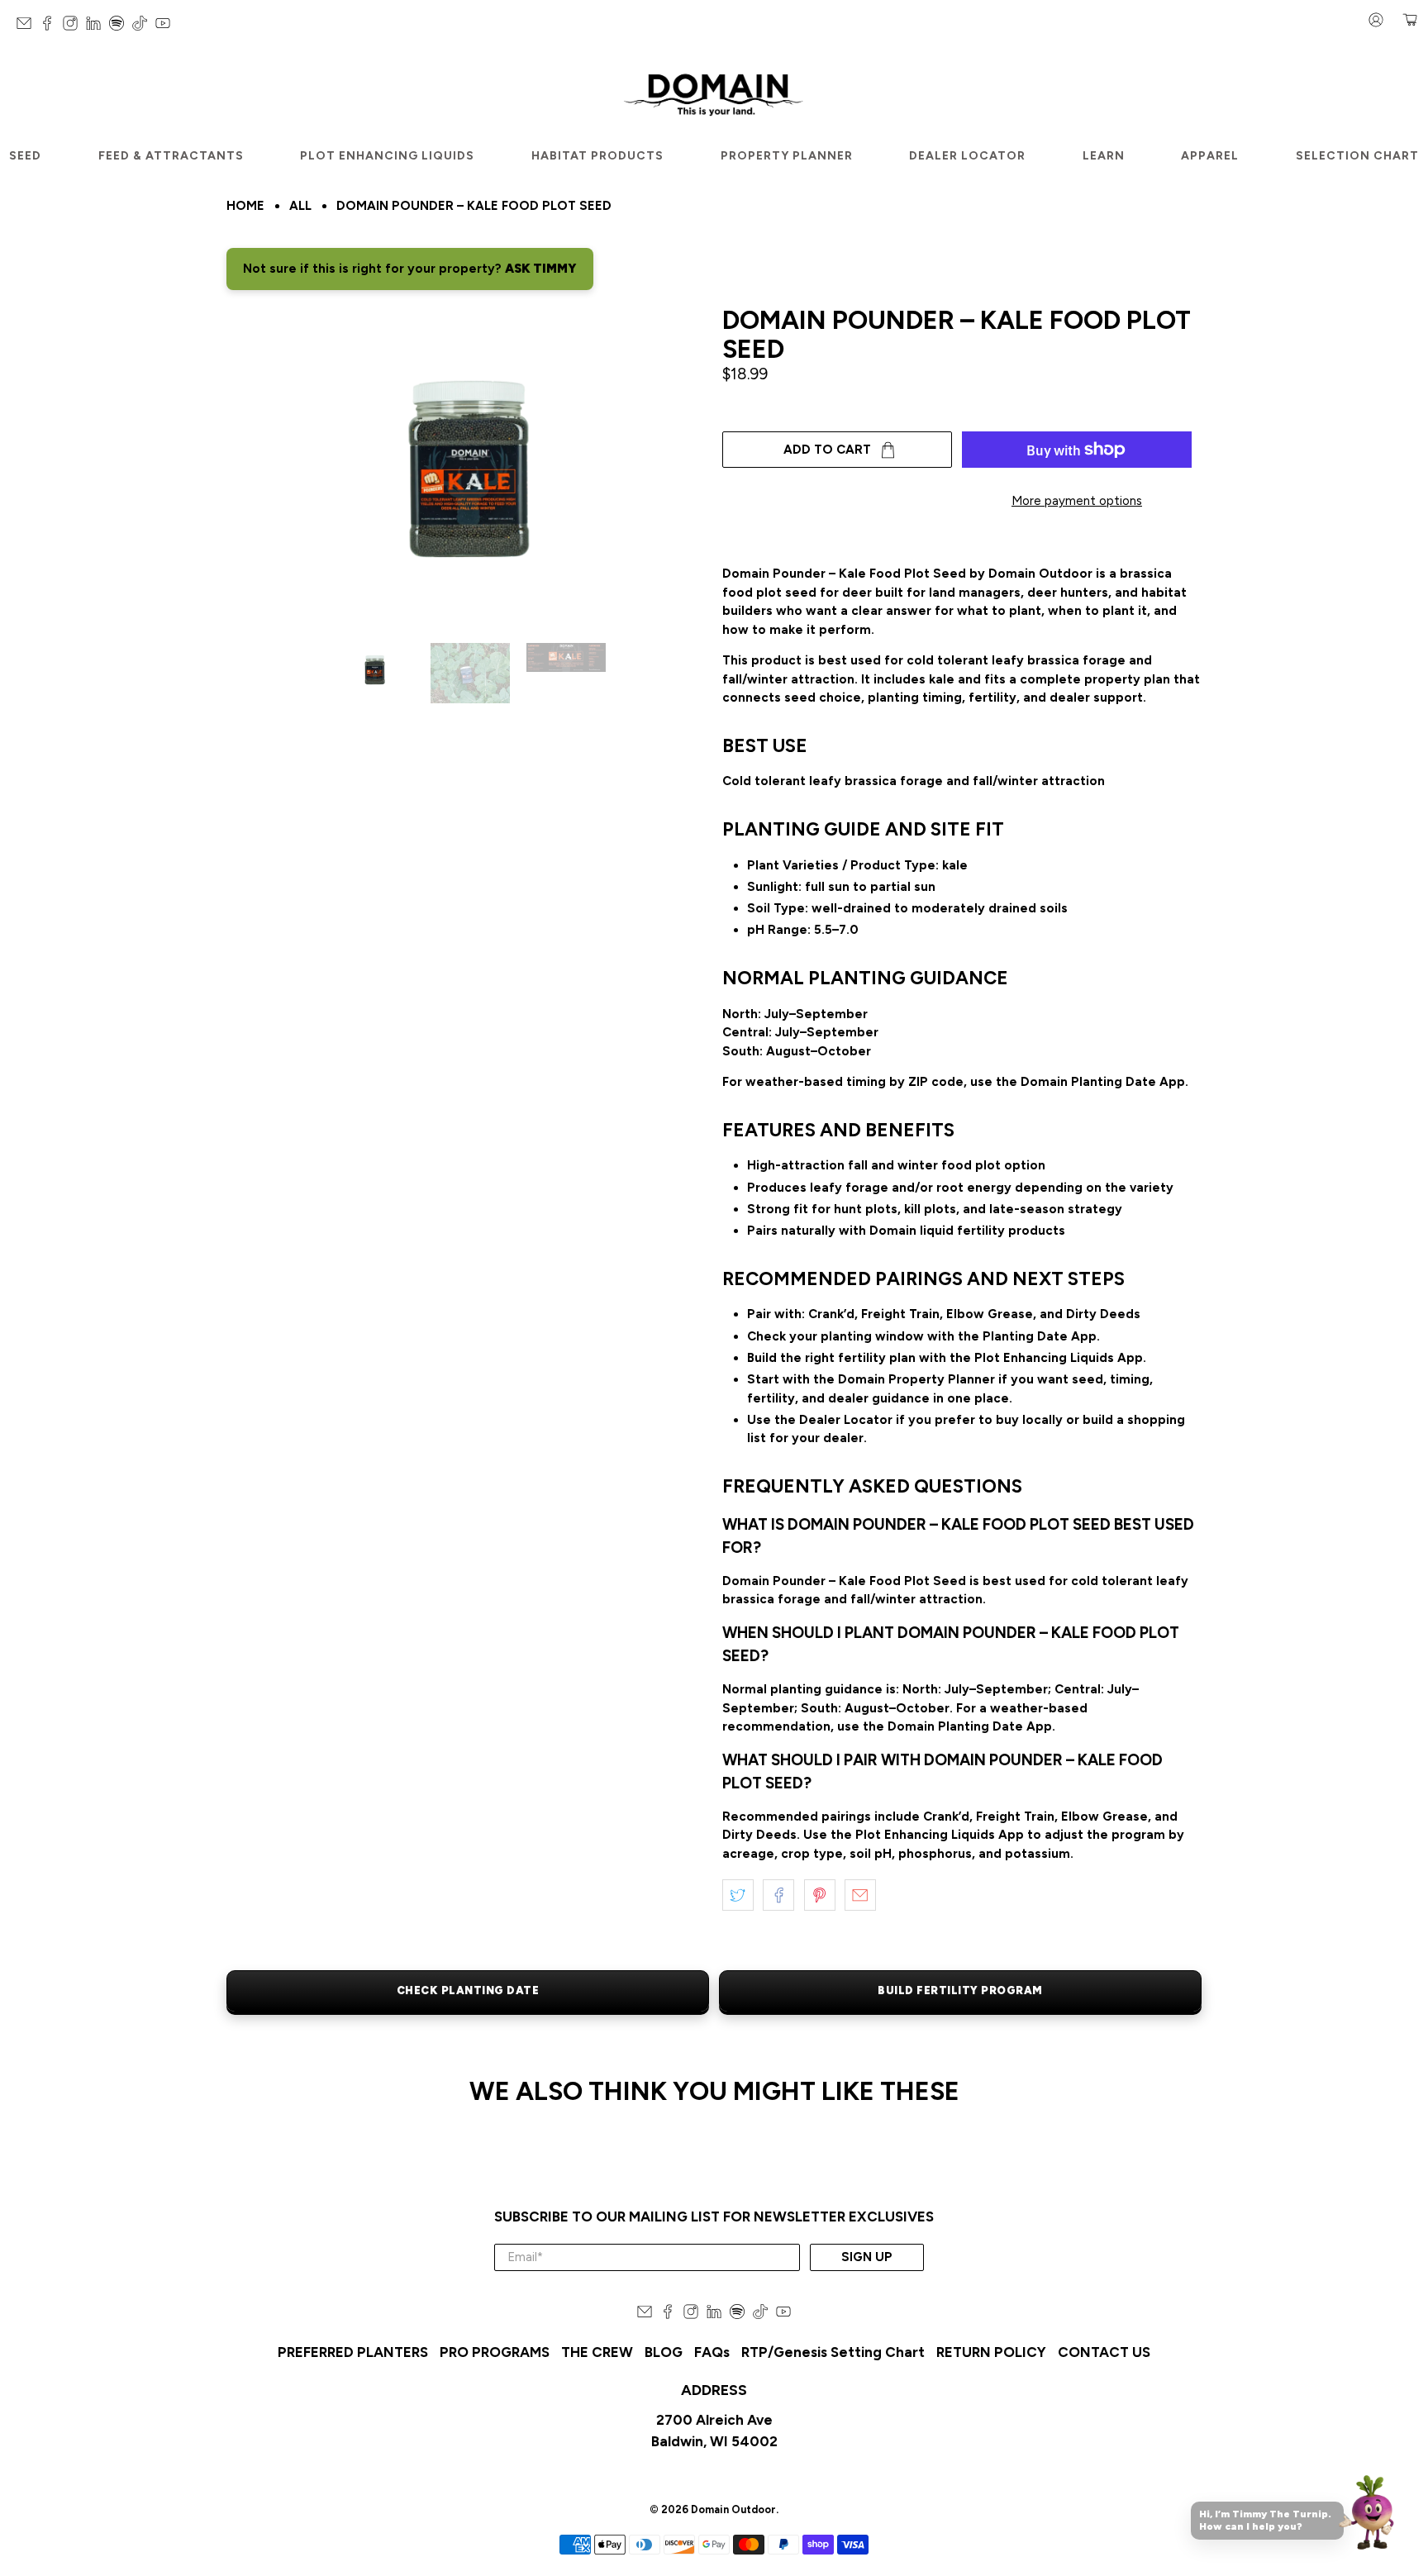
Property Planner (787, 156)
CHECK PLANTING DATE (468, 1990)
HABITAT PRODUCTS (597, 156)
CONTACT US (1104, 2352)
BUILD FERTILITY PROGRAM (960, 1990)
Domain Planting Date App (1103, 1082)
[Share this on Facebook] (778, 1895)
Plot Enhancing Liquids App (1059, 1358)
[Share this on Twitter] (738, 1895)
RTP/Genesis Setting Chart (833, 2352)
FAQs (712, 2352)
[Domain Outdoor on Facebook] (51, 27)
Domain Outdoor (733, 2509)
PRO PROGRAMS (495, 2352)
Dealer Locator (967, 156)
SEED (25, 156)
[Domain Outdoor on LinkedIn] (98, 27)
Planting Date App (1040, 1336)
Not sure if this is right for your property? (410, 269)
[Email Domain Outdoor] (28, 27)
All (300, 206)
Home (245, 206)
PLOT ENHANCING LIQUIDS (387, 156)
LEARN (1104, 156)
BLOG (664, 2352)
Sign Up (867, 2257)
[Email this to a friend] (860, 1895)
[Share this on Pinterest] (820, 1895)
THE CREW (597, 2352)
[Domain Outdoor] (714, 92)
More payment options (1077, 501)
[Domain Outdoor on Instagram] (74, 27)
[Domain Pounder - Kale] (466, 467)
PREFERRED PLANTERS (353, 2352)
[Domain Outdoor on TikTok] (144, 27)
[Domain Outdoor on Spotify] (121, 27)
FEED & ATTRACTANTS (171, 156)
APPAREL (1210, 156)
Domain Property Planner (916, 1379)
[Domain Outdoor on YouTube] (167, 27)
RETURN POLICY (991, 2352)
